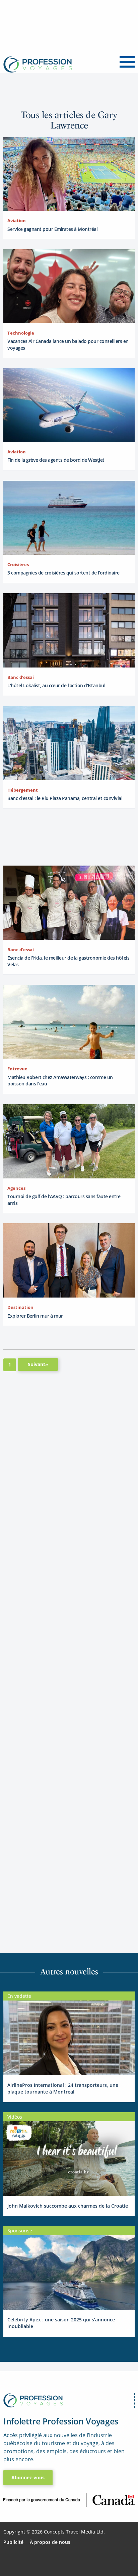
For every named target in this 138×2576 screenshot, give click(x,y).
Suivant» (38, 1364)
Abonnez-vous (28, 2477)
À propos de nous (50, 2542)
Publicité (13, 2542)
